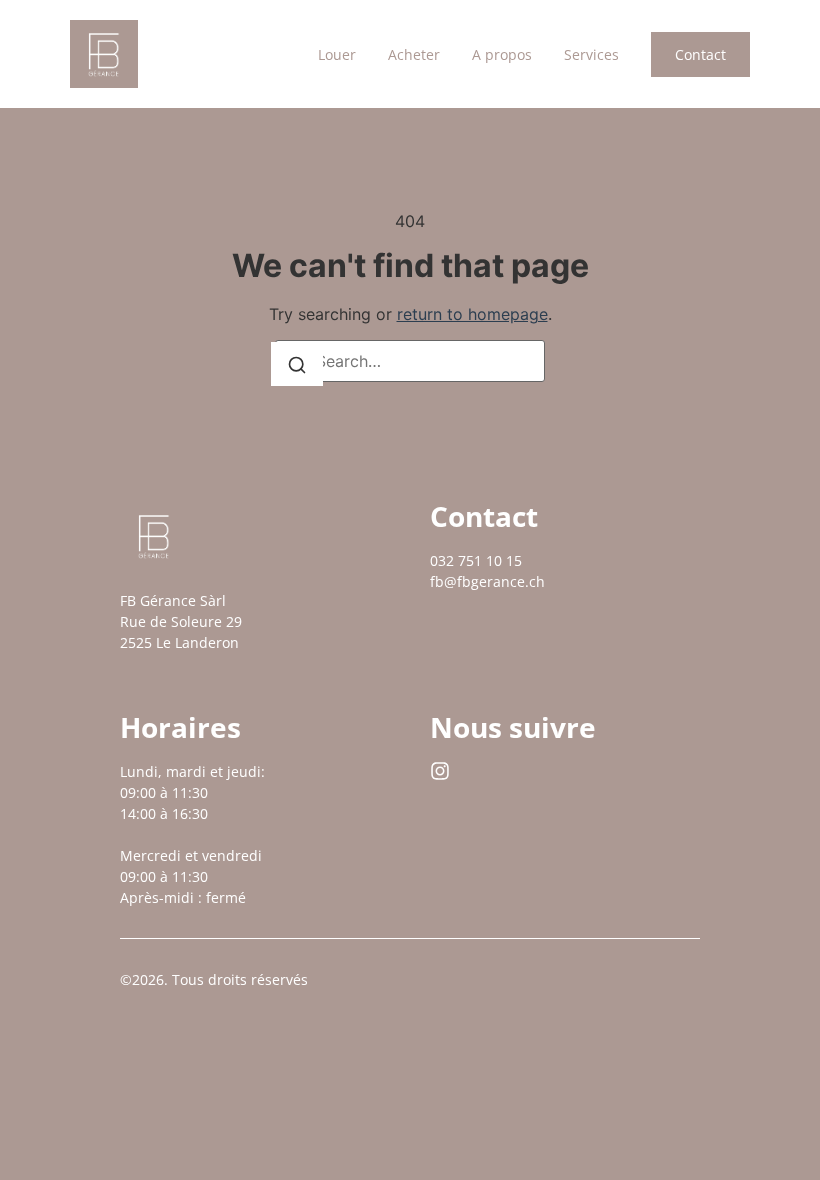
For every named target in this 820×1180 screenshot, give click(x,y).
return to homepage (472, 314)
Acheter (414, 54)
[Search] (297, 364)
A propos (502, 54)
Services (591, 54)
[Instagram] (440, 771)
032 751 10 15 (476, 560)
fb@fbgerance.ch (487, 581)
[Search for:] (410, 361)
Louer (337, 54)
